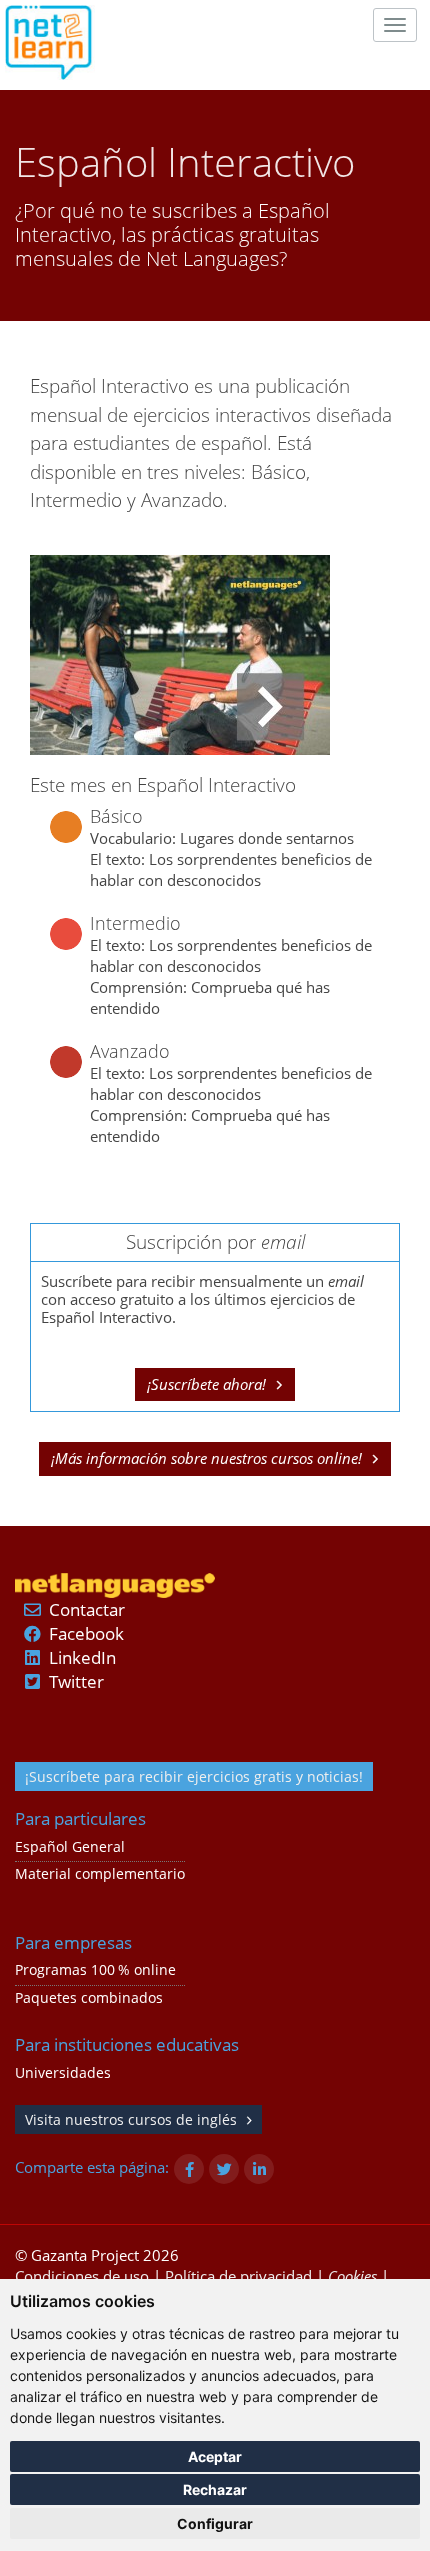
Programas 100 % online (95, 1970)
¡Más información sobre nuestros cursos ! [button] (206, 1458)
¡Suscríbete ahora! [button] (206, 1384)
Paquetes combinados (89, 1998)
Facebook (86, 1633)
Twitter (76, 1681)
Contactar (87, 1609)
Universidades (63, 2073)
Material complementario (100, 1874)
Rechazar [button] (215, 2489)
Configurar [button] (215, 2523)
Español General (70, 1847)
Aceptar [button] (215, 2456)
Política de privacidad (238, 2276)
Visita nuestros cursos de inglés (131, 2119)
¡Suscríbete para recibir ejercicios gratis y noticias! (194, 1776)
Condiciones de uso (82, 2276)
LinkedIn (82, 1657)
